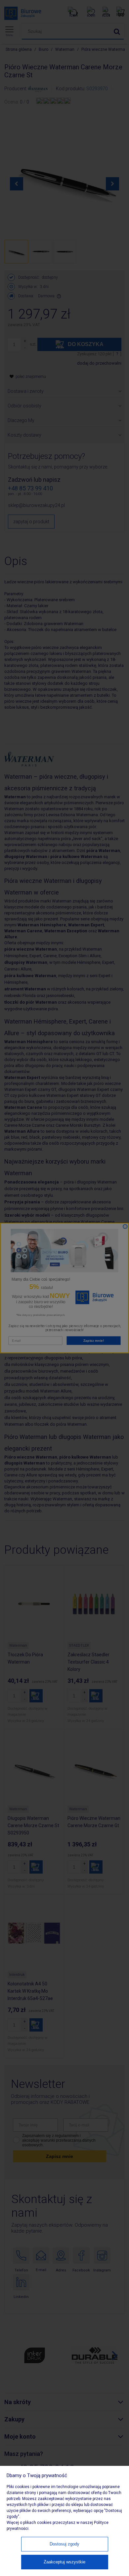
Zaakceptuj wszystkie (64, 2562)
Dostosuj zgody (64, 2544)
